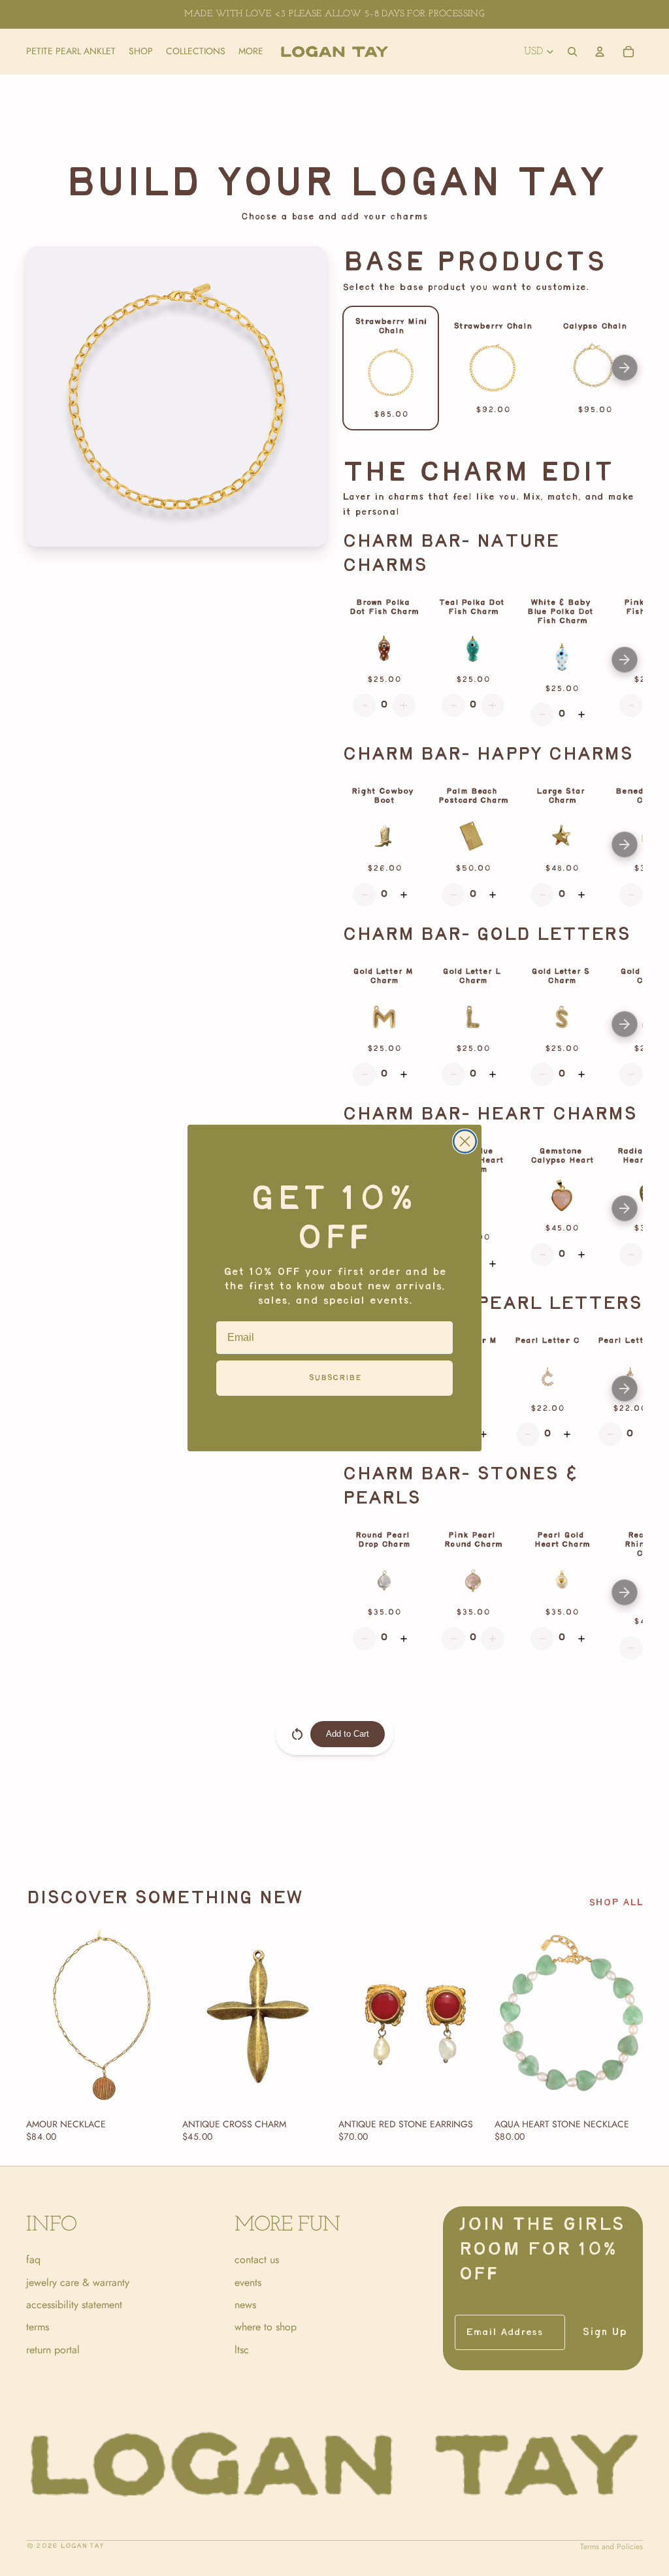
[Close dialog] (465, 1141)
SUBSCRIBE (335, 1378)
